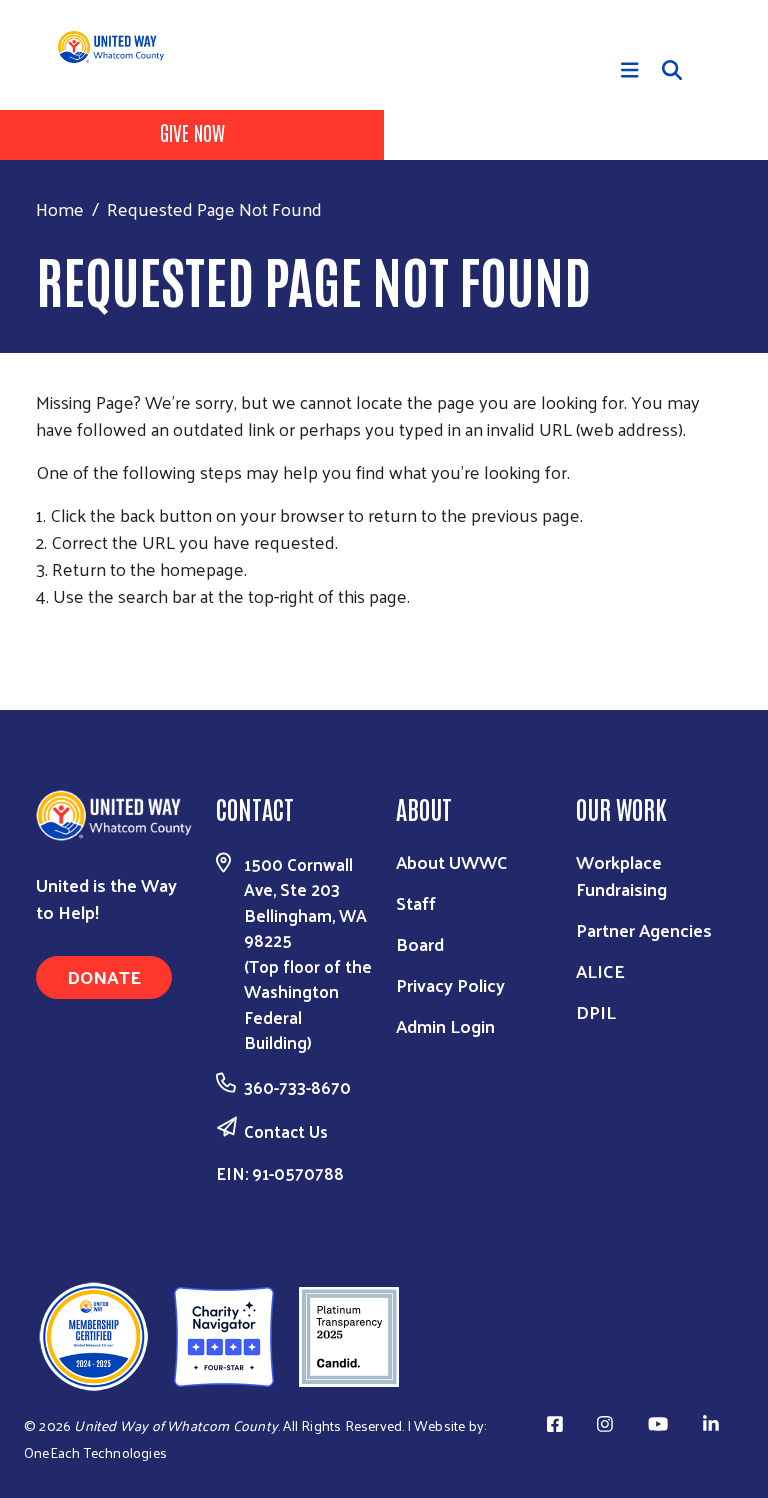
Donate (104, 976)
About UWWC (452, 861)
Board (420, 943)
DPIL (596, 1011)
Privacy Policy (450, 984)
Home (60, 208)
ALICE (600, 970)
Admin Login (445, 1025)
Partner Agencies (644, 929)
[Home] (118, 47)
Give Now (192, 132)
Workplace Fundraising (621, 875)
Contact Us (286, 1131)
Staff (416, 902)
